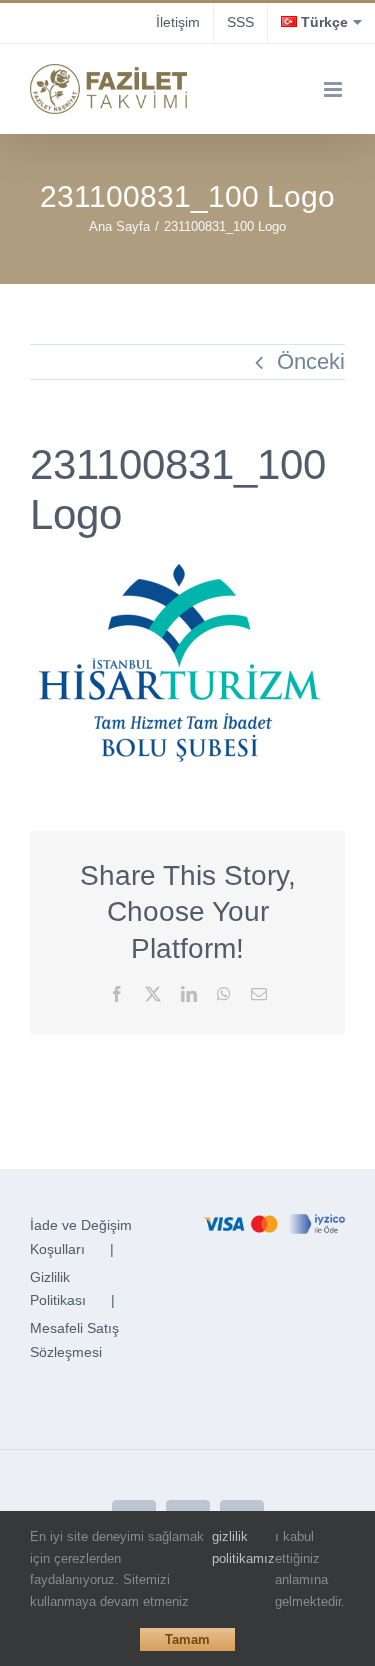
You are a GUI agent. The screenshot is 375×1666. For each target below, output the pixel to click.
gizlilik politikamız (243, 1547)
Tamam (187, 1639)
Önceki (311, 361)
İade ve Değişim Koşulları (81, 1237)
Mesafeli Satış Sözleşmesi (74, 1340)
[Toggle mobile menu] (334, 89)
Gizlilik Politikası (58, 1289)
